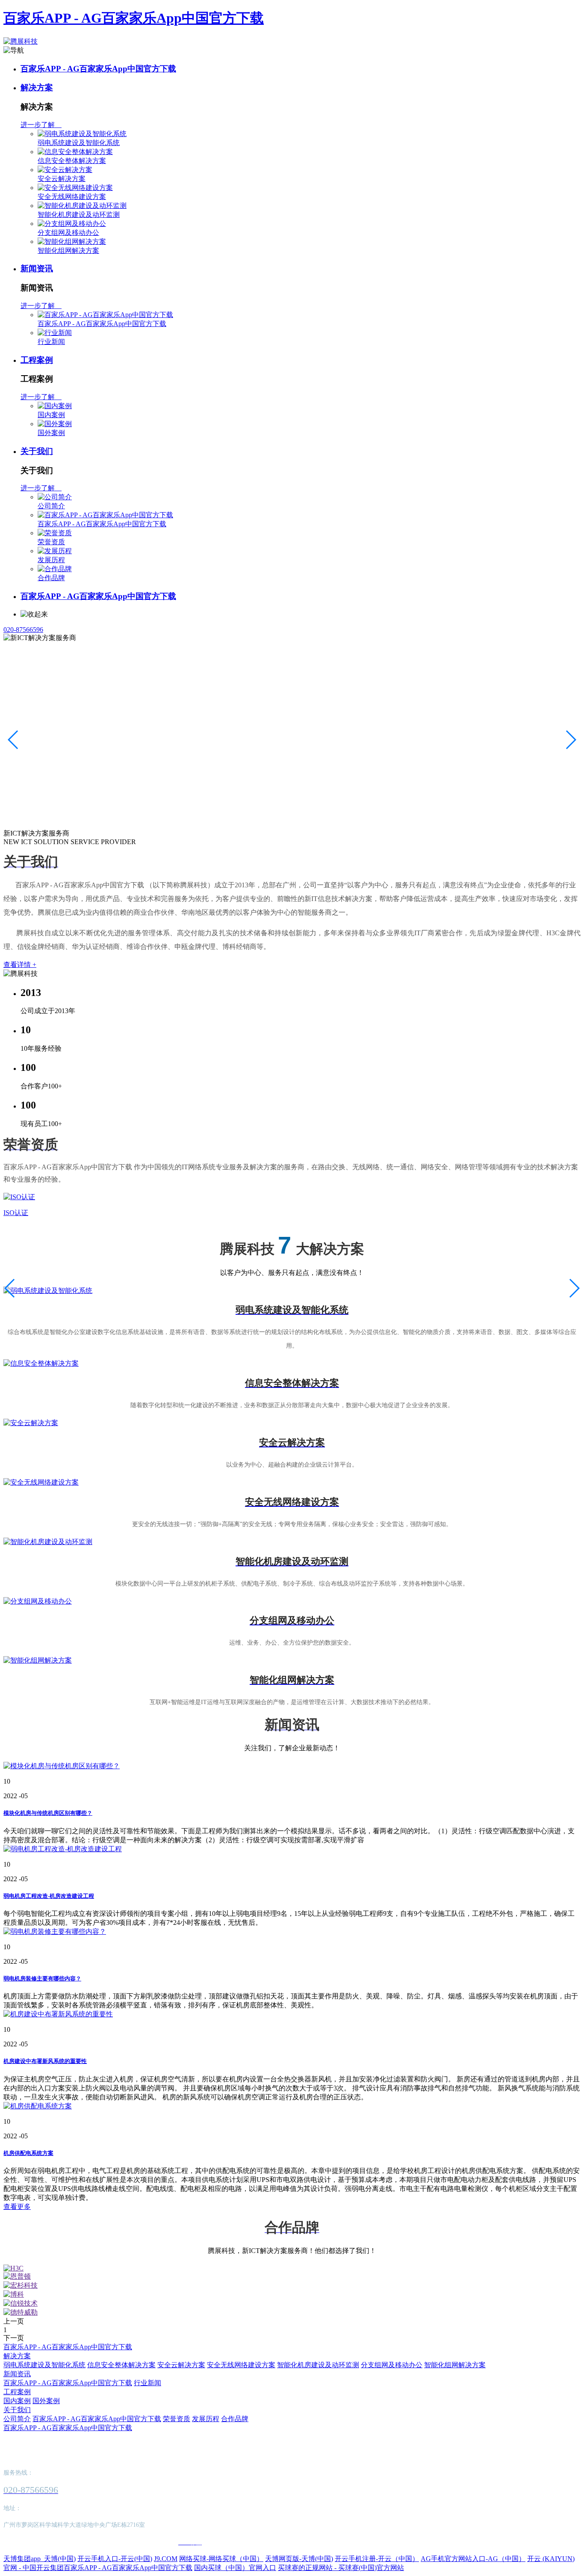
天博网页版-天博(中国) (299, 2559)
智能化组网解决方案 (68, 250)
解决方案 (37, 87)
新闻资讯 (37, 268)
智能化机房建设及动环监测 (79, 215)
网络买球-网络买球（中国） (221, 2559)
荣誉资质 (51, 542)
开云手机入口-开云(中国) (115, 2559)
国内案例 (51, 415)
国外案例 (51, 433)
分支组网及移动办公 (68, 233)
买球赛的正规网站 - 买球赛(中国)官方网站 (341, 2568)
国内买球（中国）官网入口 (235, 2568)
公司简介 (51, 506)
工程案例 (37, 360)
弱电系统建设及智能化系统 (79, 143)
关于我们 (37, 451)
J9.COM (166, 2559)
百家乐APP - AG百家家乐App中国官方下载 (134, 18)
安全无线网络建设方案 (72, 197)
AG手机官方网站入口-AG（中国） (473, 2559)
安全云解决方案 (62, 179)
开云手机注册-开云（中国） (377, 2559)
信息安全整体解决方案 (72, 161)
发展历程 (51, 560)
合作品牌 (51, 578)
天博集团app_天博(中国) (40, 2559)
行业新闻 (51, 342)
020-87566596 (23, 630)
